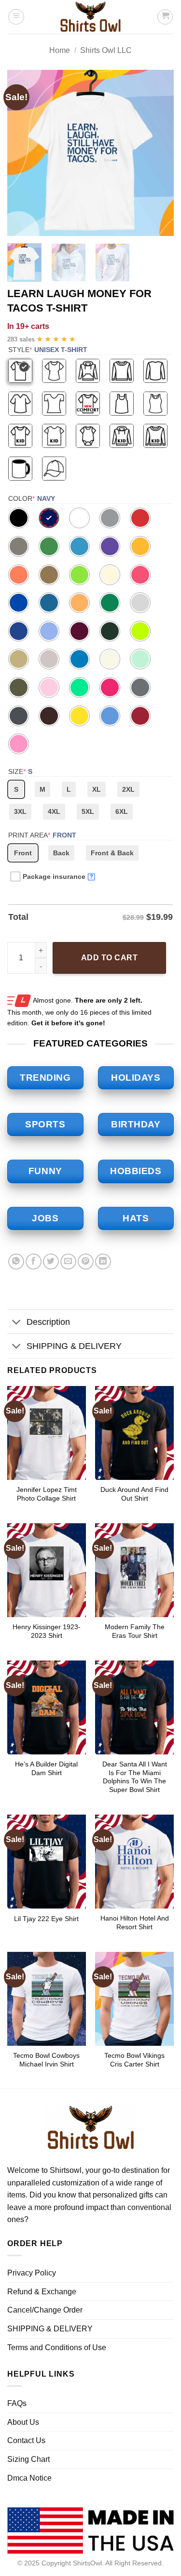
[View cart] (165, 17)
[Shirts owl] (91, 17)
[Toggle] (17, 1323)
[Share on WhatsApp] (16, 1262)
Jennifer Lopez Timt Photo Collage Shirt (47, 1494)
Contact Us (26, 2440)
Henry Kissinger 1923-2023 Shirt (47, 1631)
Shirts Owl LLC (106, 50)
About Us (23, 2422)
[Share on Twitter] (51, 1262)
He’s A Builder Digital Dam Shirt (46, 1769)
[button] (16, 17)
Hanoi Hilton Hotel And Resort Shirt (135, 1923)
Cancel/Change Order (45, 2310)
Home (60, 50)
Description (48, 1322)
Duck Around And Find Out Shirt (134, 1494)
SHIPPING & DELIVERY (74, 1346)
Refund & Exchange (42, 2292)
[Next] (158, 153)
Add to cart (109, 958)
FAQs (17, 2403)
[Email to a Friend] (68, 1262)
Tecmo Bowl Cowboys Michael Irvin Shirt (46, 2060)
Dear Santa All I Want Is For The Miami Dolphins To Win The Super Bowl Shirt (135, 1777)
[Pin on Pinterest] (86, 1262)
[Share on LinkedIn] (103, 1262)
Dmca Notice (29, 2478)
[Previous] (23, 153)
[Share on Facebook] (34, 1262)
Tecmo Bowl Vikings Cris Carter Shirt (134, 2060)
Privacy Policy (32, 2273)
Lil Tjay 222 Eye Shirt (46, 1919)
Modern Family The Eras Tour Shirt (135, 1631)
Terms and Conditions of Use (57, 2347)
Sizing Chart (28, 2459)
